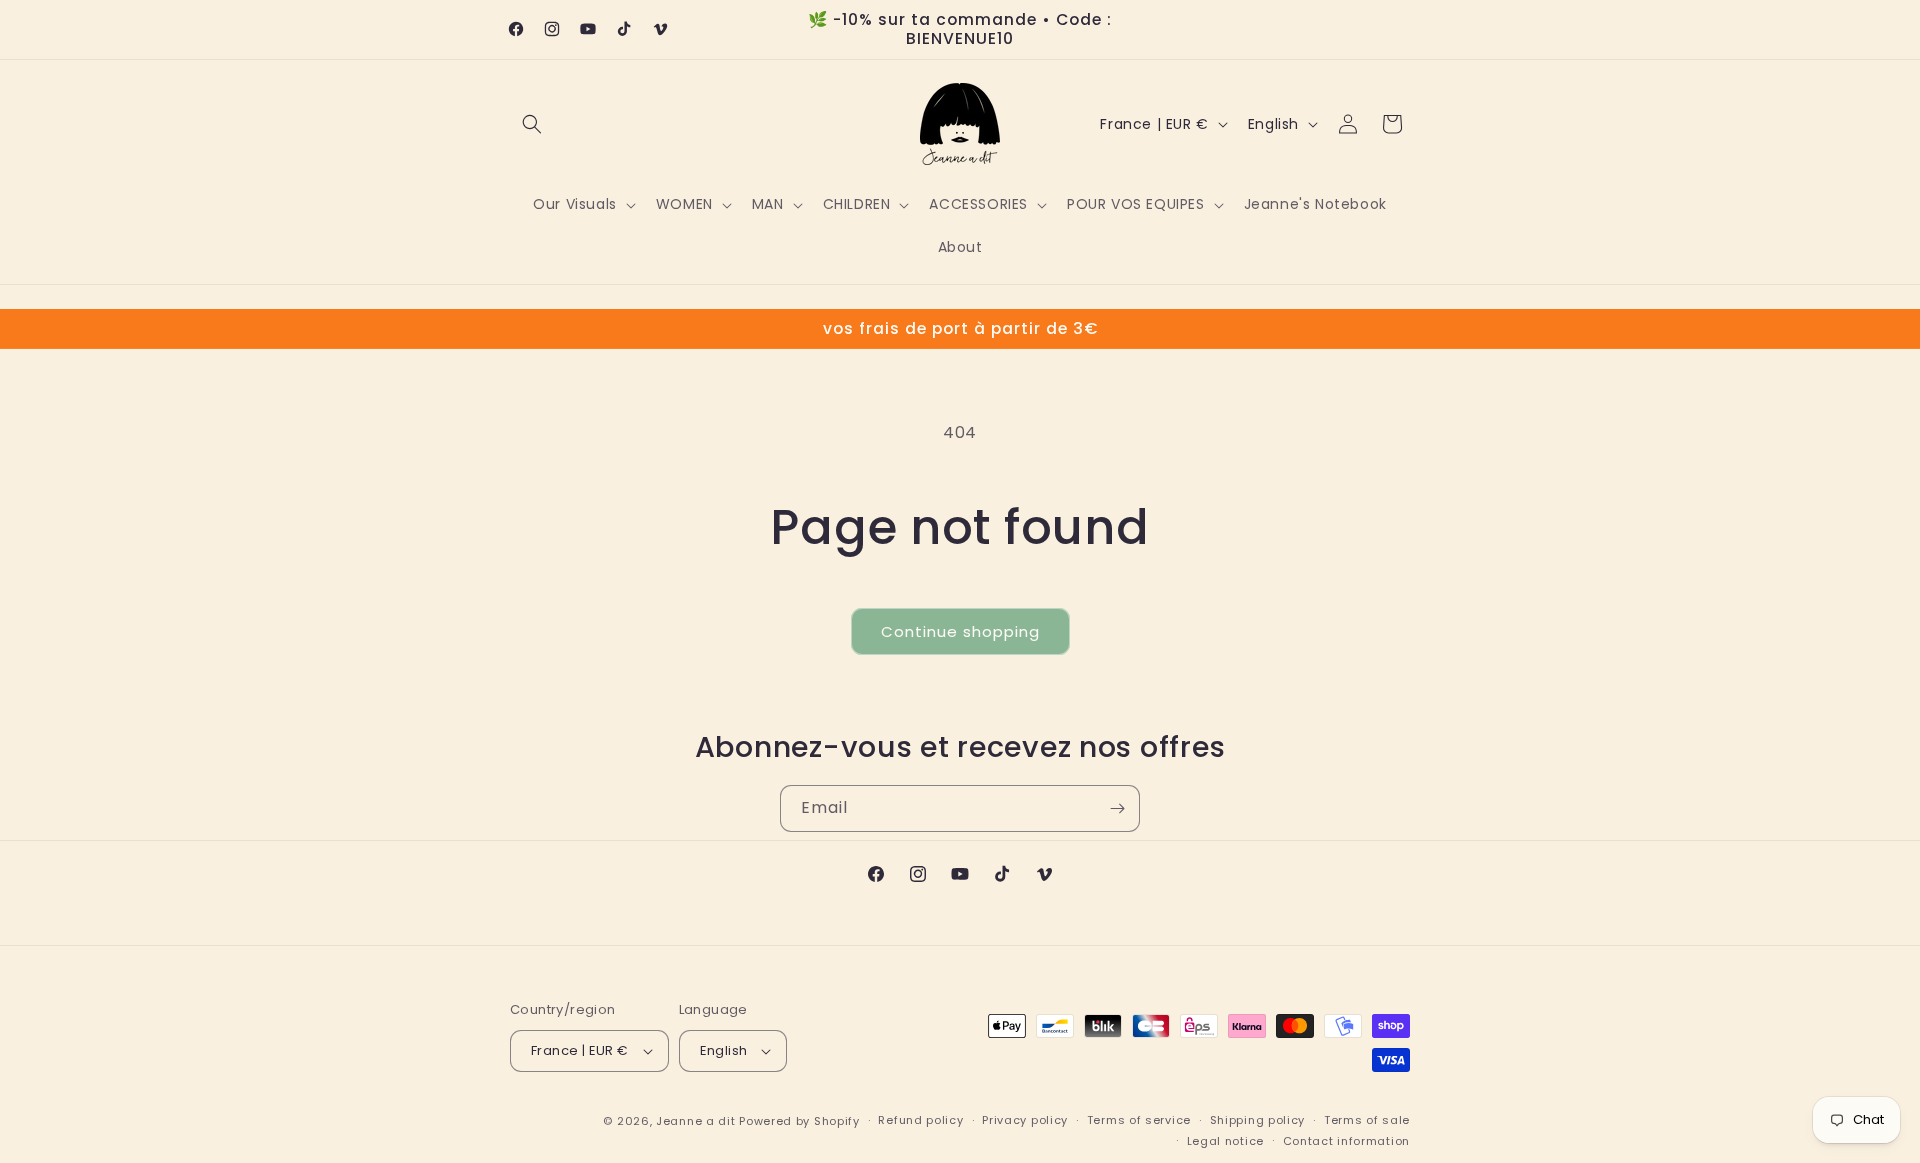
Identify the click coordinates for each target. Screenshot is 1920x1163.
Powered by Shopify (799, 1121)
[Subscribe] (1117, 808)
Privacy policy (1025, 1120)
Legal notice (1225, 1141)
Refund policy (920, 1120)
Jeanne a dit (695, 1121)
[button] (532, 124)
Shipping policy (1258, 1120)
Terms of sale (1367, 1120)
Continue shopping (960, 631)
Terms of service (1139, 1120)
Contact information (1346, 1141)
